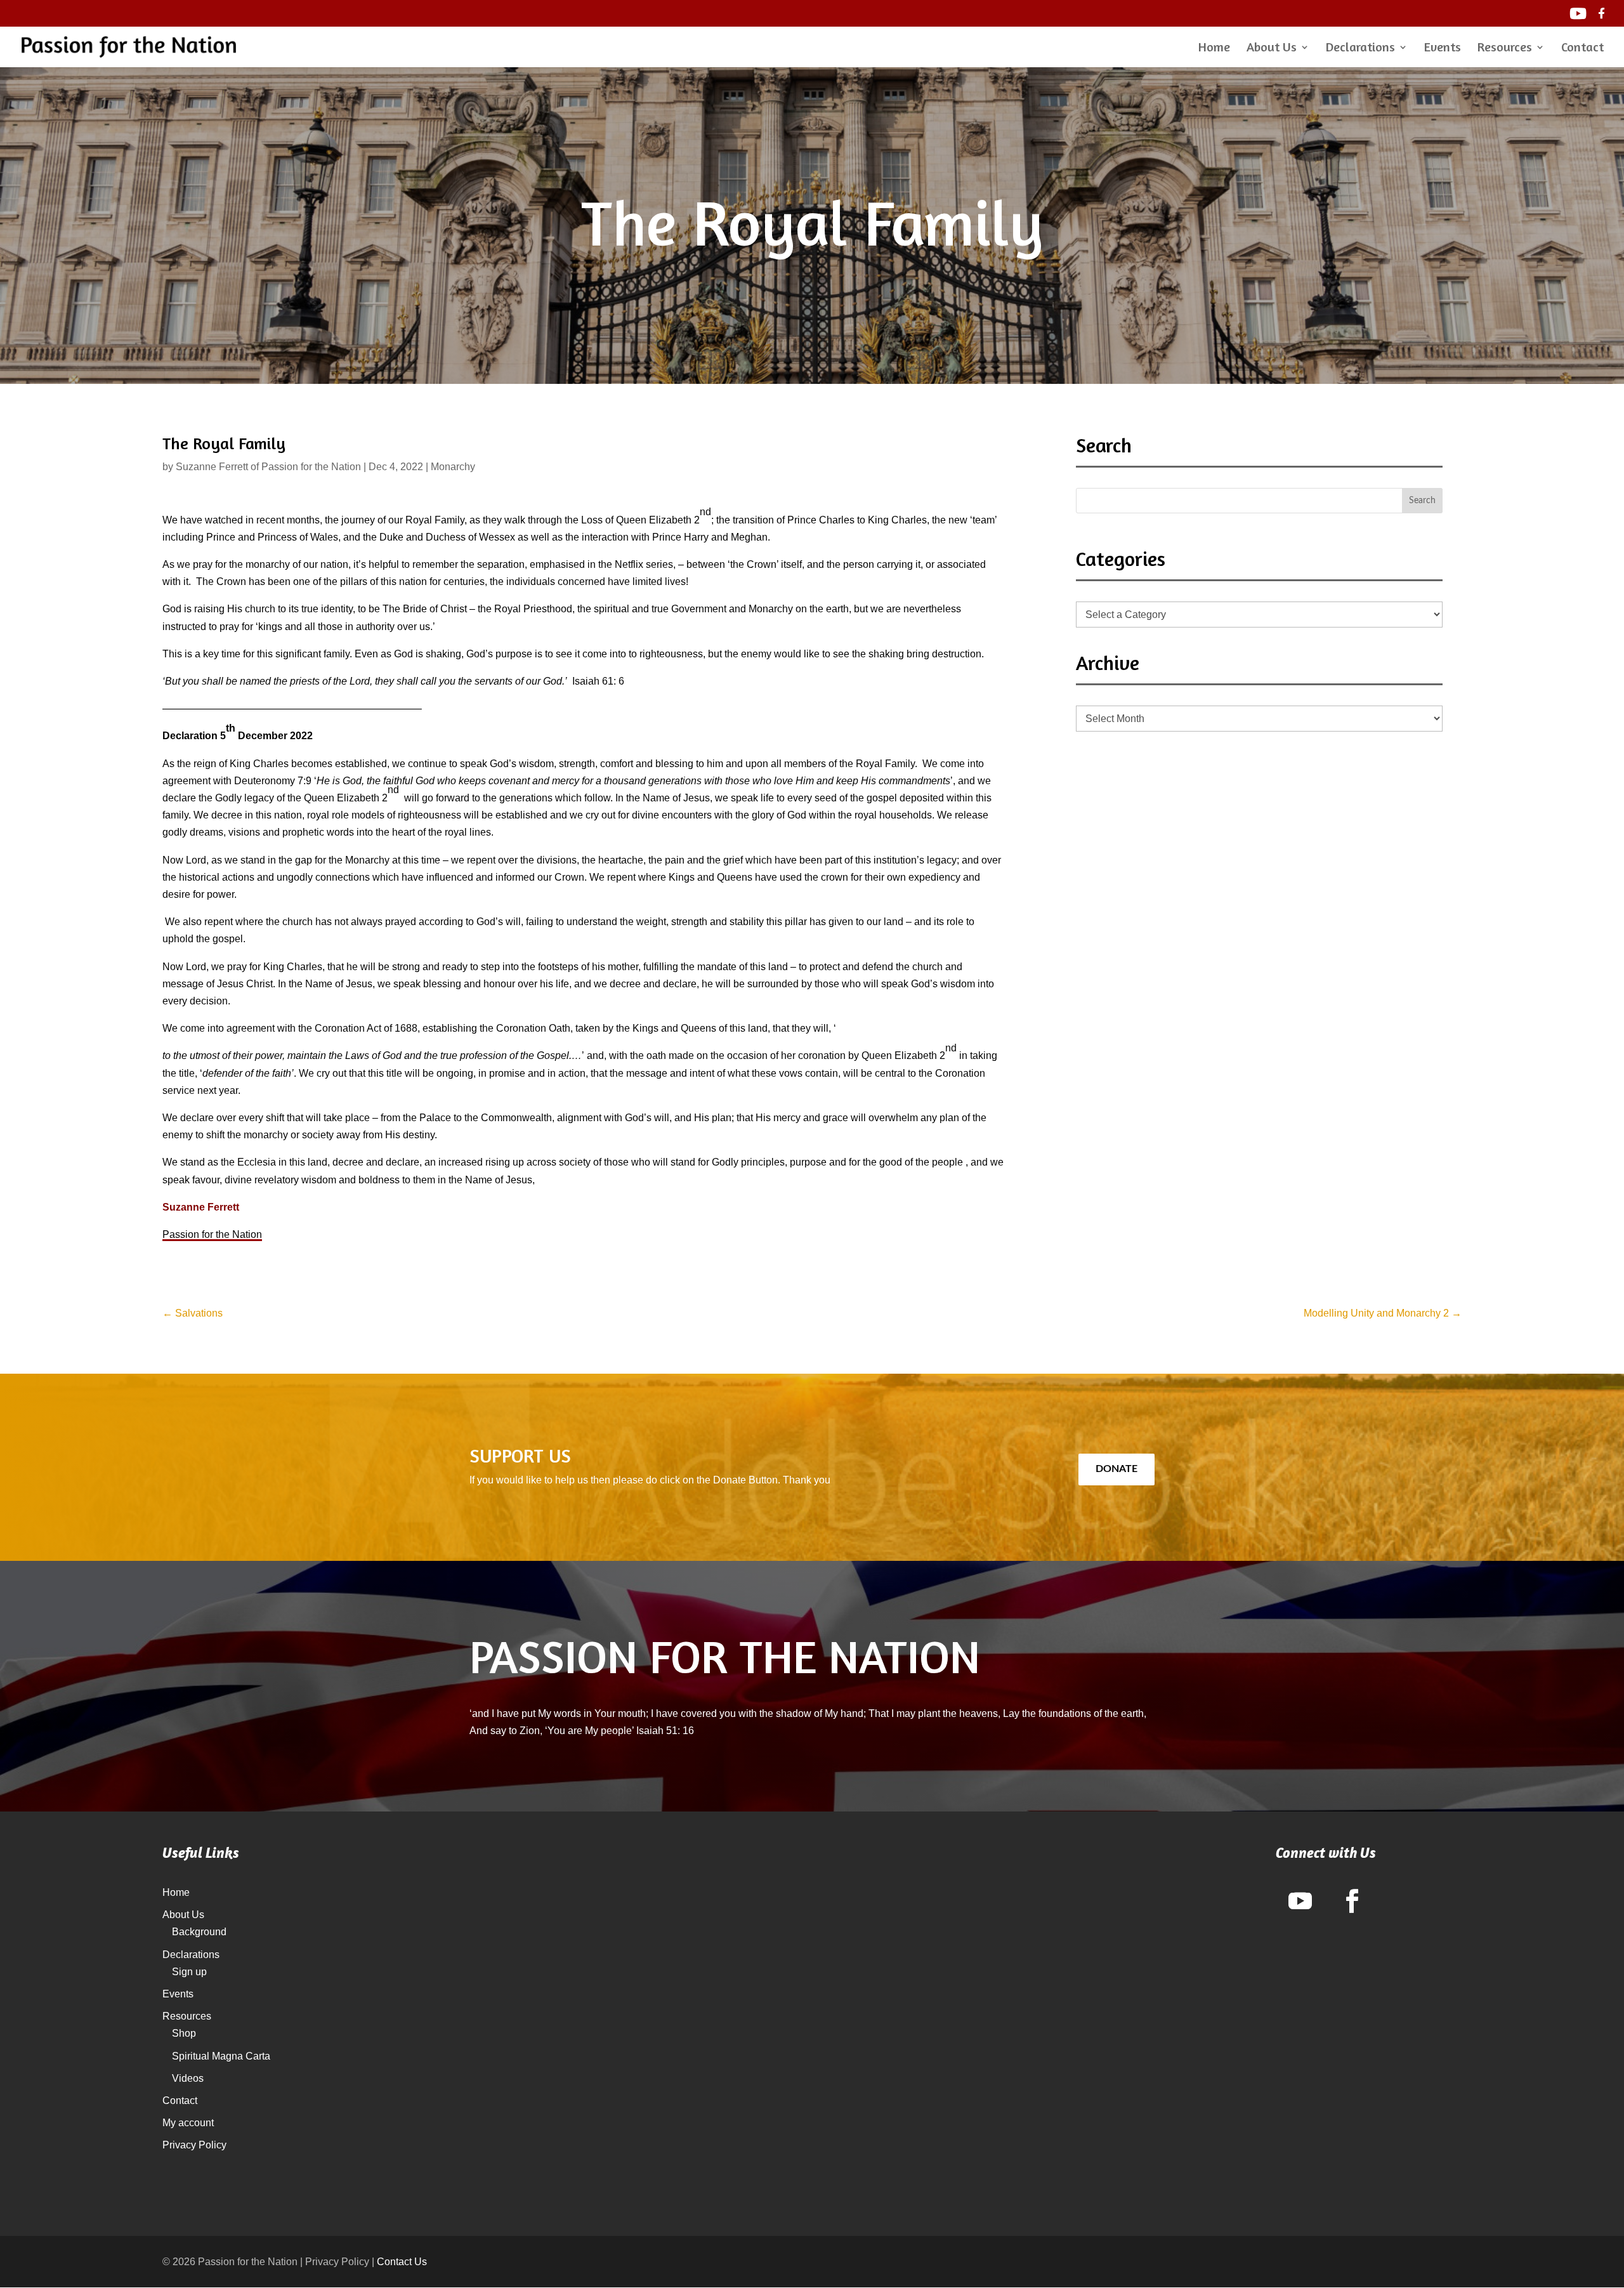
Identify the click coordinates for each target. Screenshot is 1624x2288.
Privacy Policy (194, 2145)
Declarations (1360, 49)
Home (1214, 49)
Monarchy (453, 467)
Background (199, 1932)
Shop (184, 2033)
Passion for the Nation (212, 1234)
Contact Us (402, 2262)
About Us (1272, 49)
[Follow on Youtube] (1300, 1901)
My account (188, 2123)
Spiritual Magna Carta (221, 2056)
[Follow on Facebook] (1352, 1901)
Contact (1582, 49)
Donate (1116, 1469)
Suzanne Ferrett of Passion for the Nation (268, 467)
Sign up (189, 1972)
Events (1443, 49)
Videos (188, 2078)
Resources (1505, 49)
